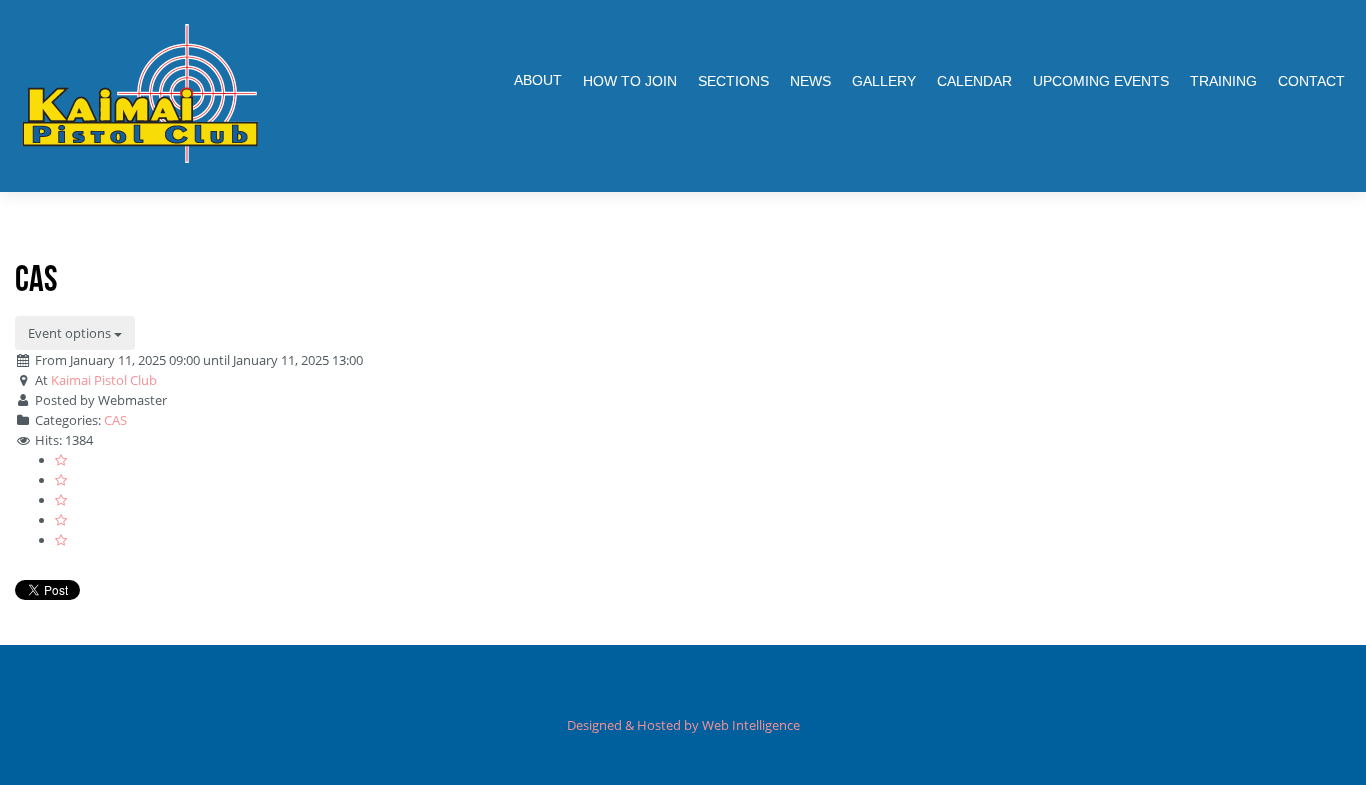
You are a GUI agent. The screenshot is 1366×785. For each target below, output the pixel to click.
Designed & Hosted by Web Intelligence (683, 725)
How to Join (630, 81)
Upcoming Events (1101, 81)
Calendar (974, 81)
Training (1223, 81)
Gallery (884, 81)
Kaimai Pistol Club (104, 380)
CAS (115, 420)
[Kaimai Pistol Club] (140, 93)
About (538, 80)
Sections (733, 81)
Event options (71, 333)
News (810, 81)
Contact (1311, 81)
